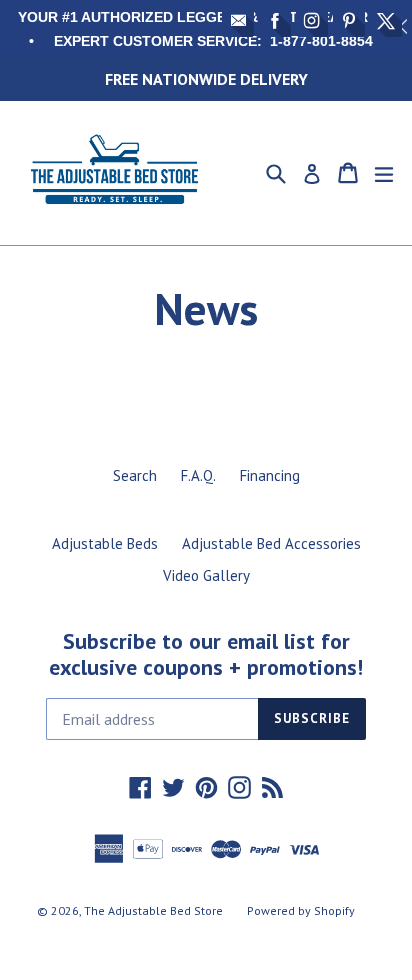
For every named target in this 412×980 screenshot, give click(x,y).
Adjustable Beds (105, 543)
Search (135, 475)
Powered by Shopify (301, 910)
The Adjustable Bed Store (153, 910)
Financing (270, 475)
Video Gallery (206, 575)
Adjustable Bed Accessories (271, 543)
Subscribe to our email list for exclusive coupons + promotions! (206, 654)
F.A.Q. (198, 475)
